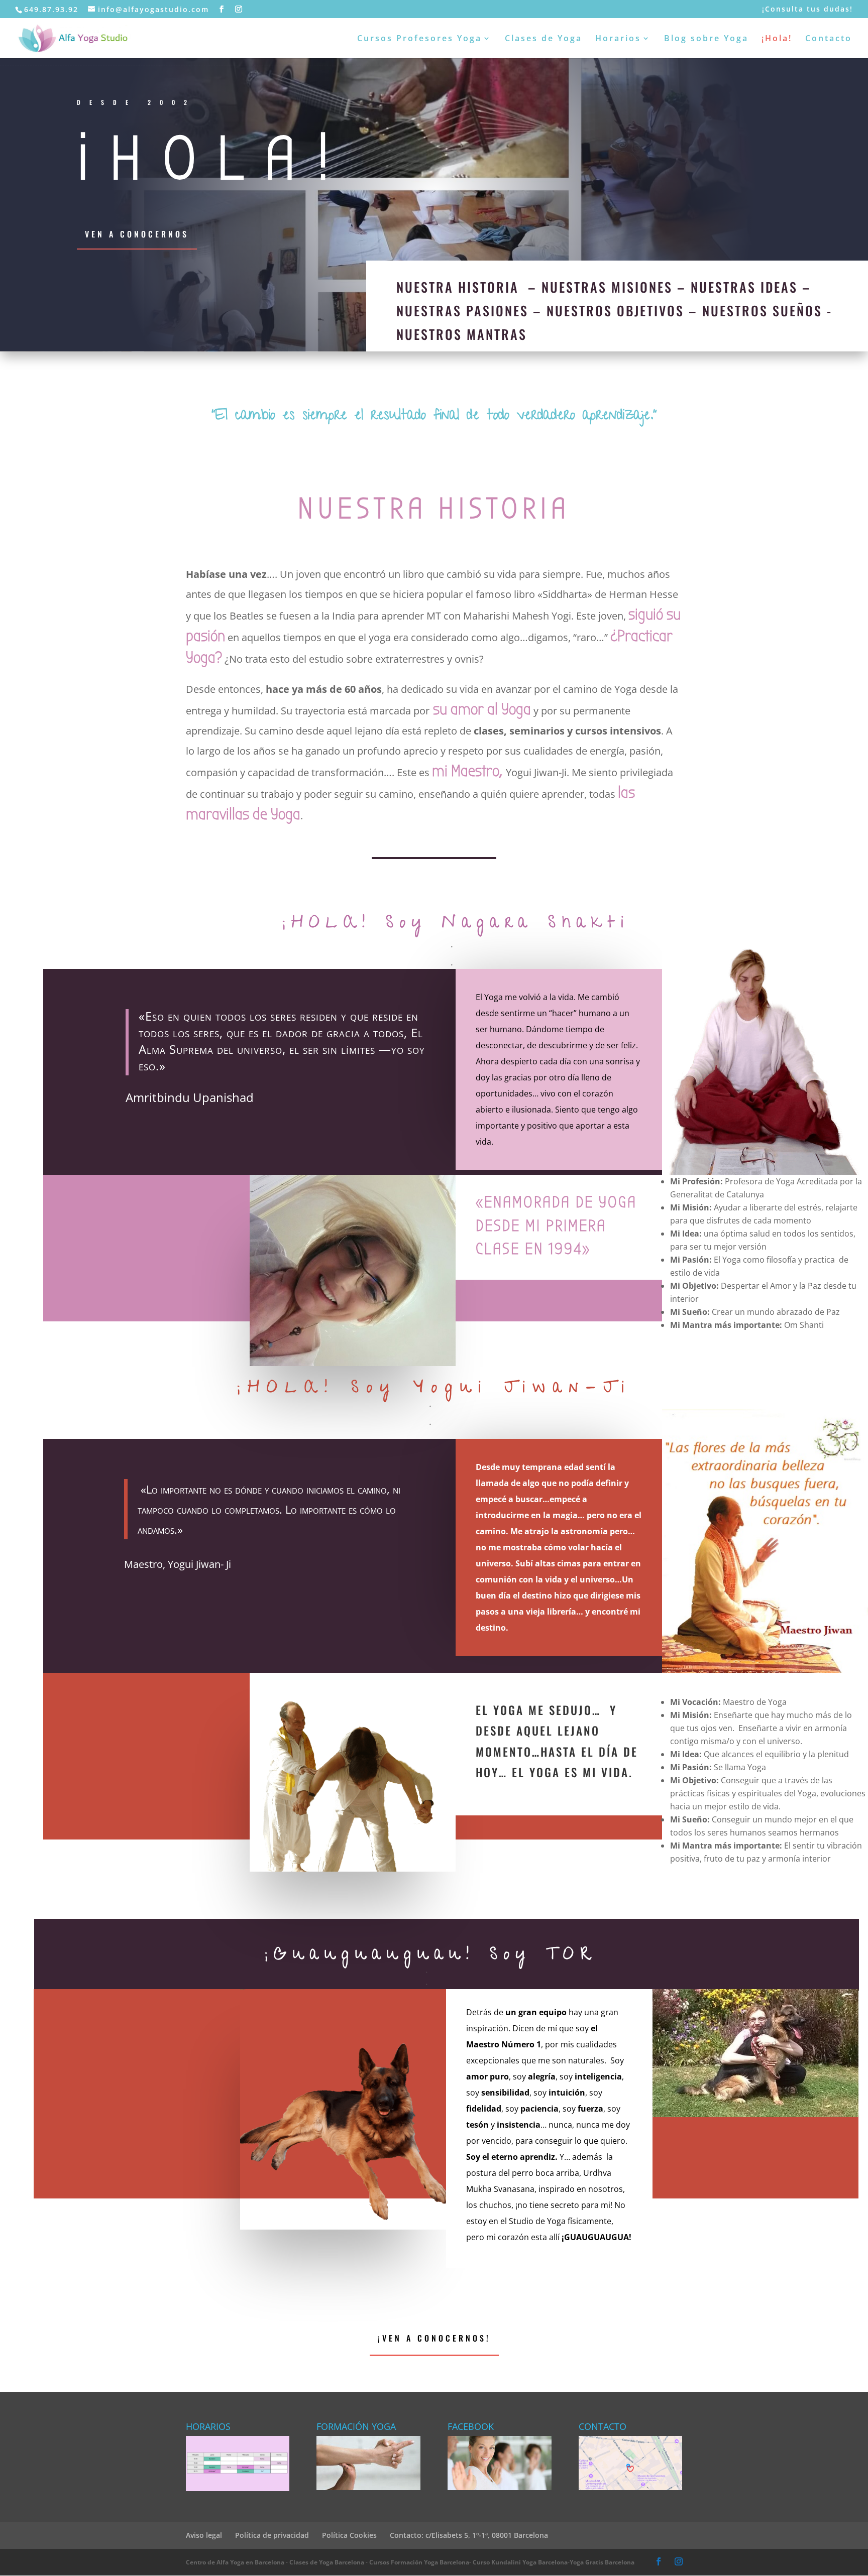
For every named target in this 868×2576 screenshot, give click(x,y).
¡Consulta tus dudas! (807, 10)
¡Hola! (777, 39)
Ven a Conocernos (137, 234)
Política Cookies (349, 2535)
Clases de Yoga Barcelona (327, 2562)
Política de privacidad (272, 2535)
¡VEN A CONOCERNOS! (434, 2338)
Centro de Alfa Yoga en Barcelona (235, 2562)
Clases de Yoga (544, 39)
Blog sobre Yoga (706, 39)
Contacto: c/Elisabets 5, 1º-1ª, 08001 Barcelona (469, 2535)
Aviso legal (204, 2535)
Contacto (829, 39)
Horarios (618, 39)
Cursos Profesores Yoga (419, 39)
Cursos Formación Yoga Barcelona (419, 2562)
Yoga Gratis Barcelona (602, 2562)
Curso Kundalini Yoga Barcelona (520, 2562)
